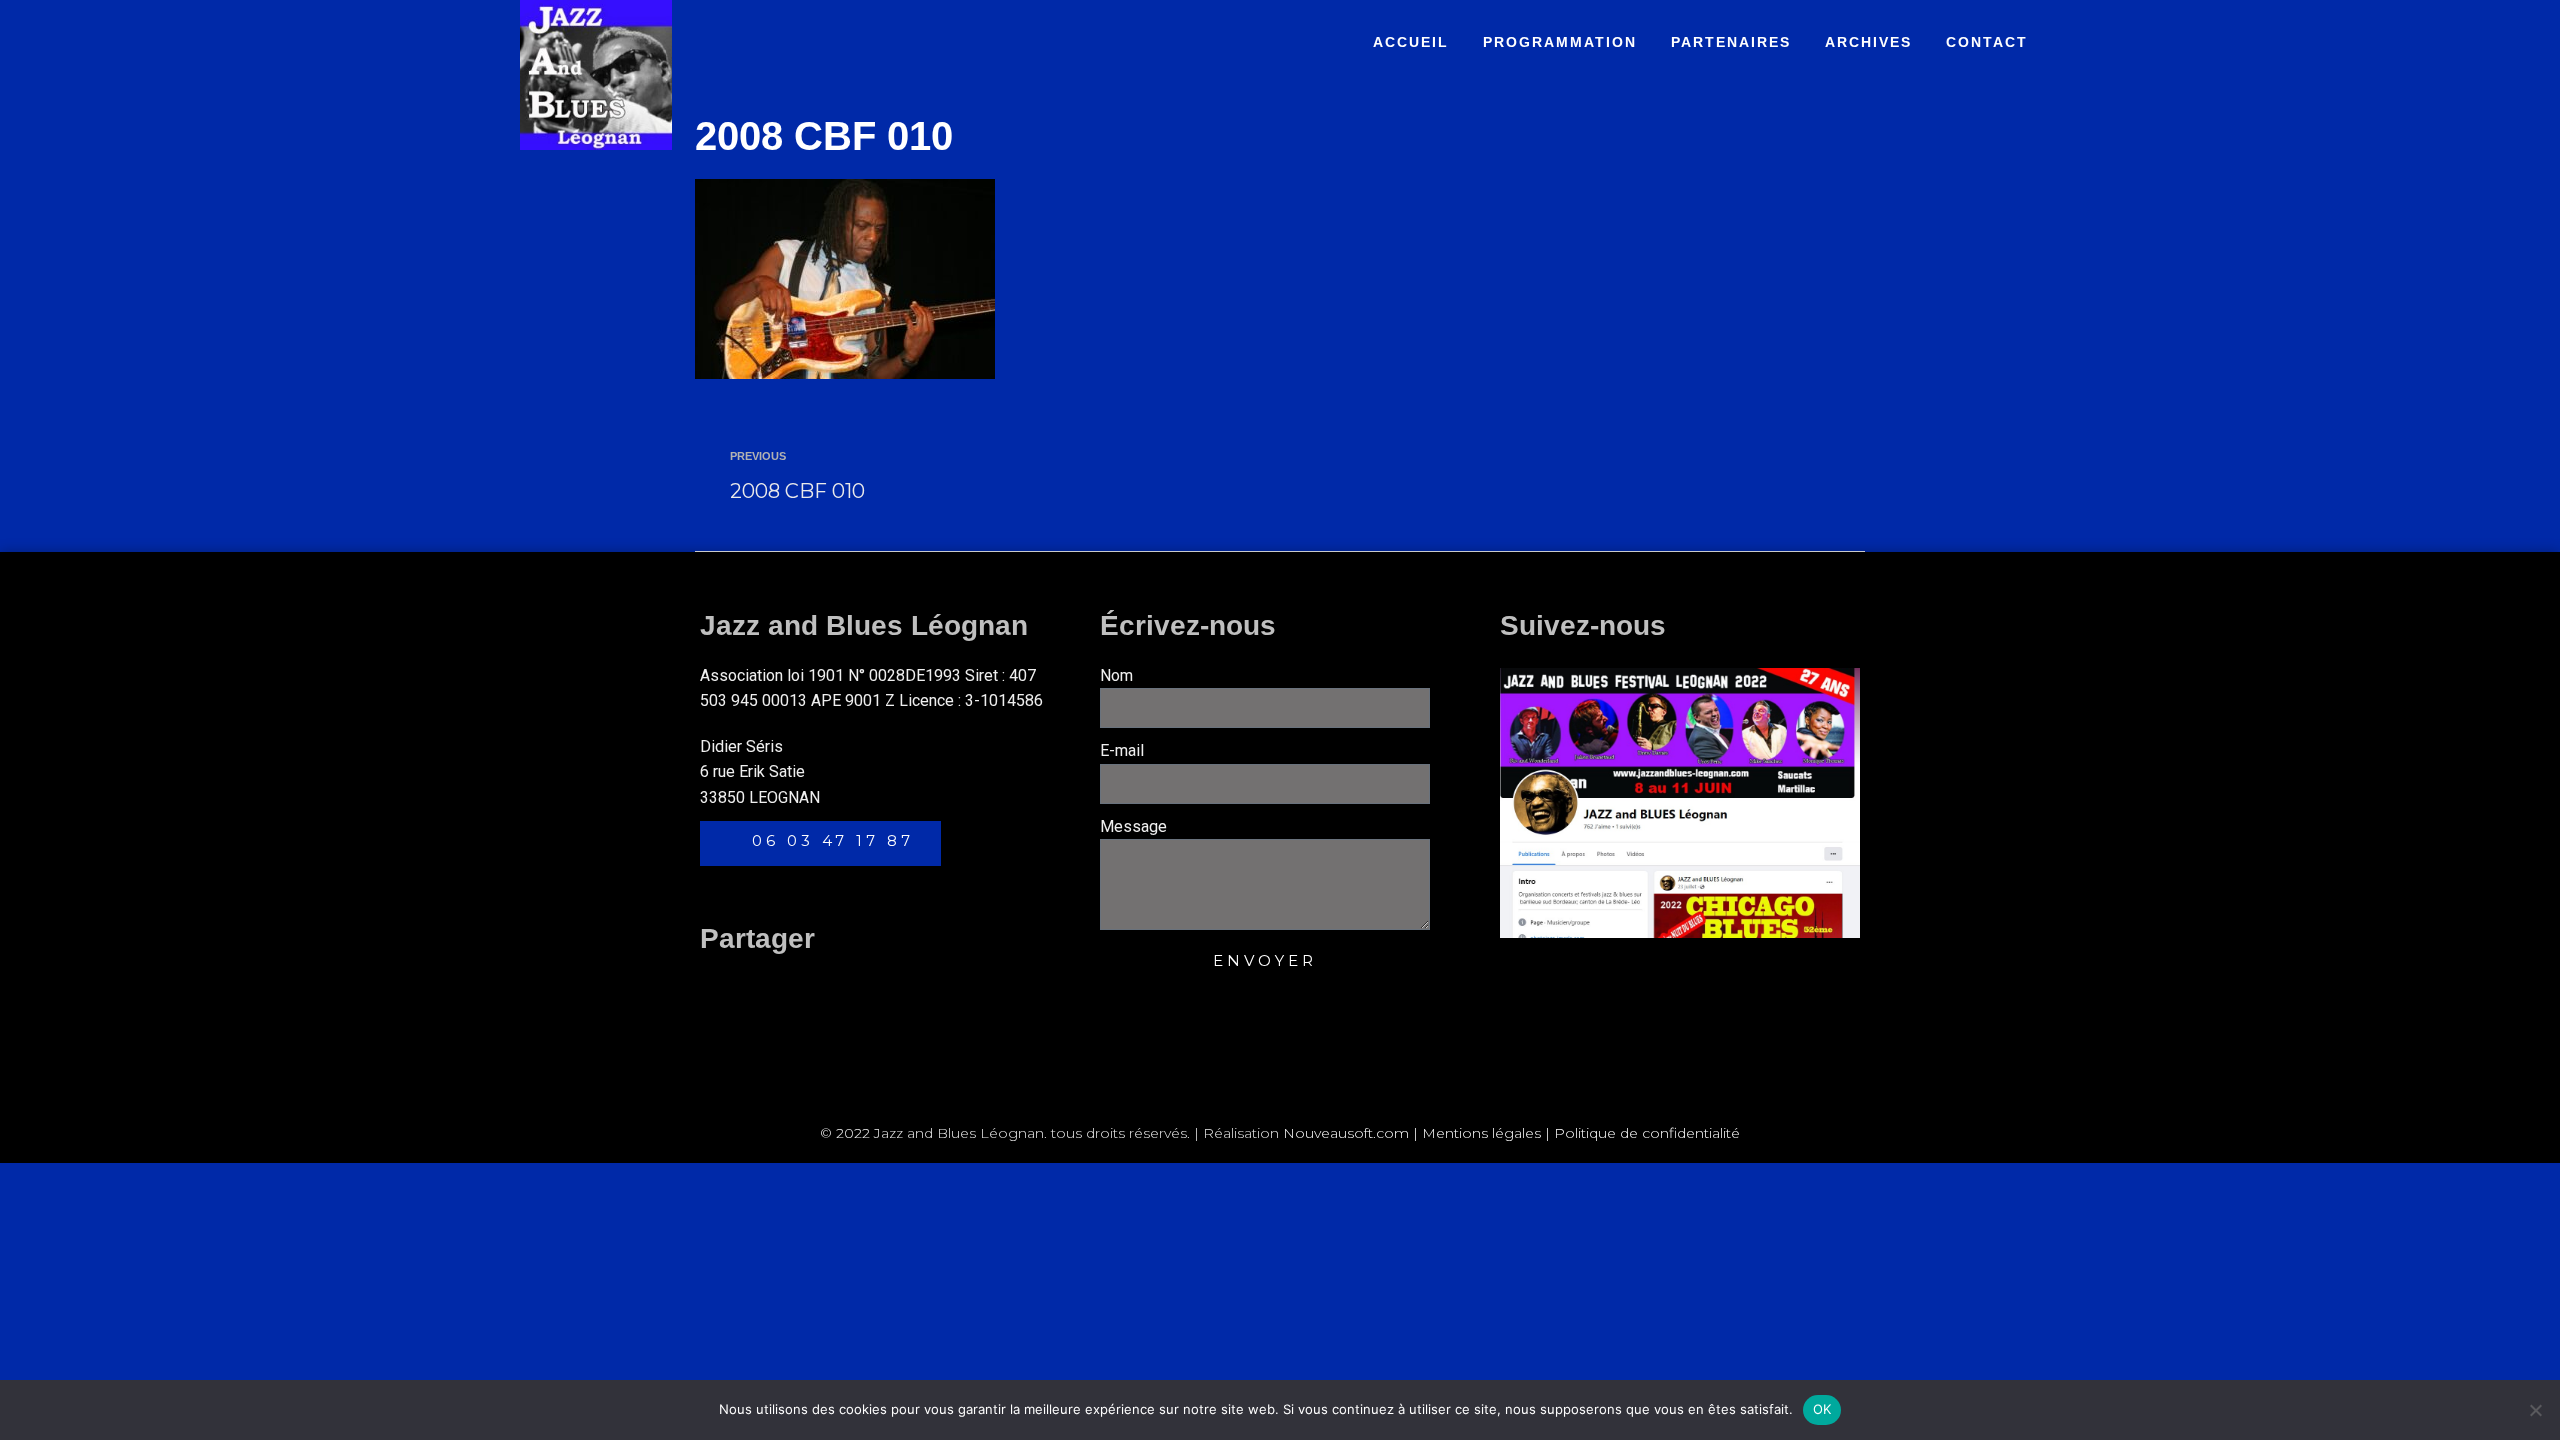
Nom (1116, 675)
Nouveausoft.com (1346, 1133)
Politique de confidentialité (1647, 1133)
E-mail (1122, 750)
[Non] (2535, 1410)
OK (1822, 1409)
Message (1133, 826)
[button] (719, 986)
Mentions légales (1481, 1133)
